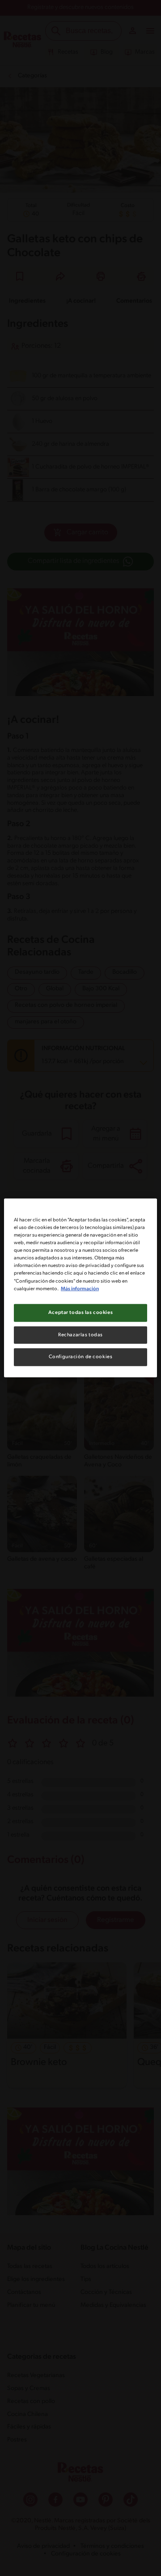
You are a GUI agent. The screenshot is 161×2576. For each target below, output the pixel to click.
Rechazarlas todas (80, 1334)
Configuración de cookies (81, 1357)
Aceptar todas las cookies (80, 1312)
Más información (80, 1288)
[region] (80, 1288)
